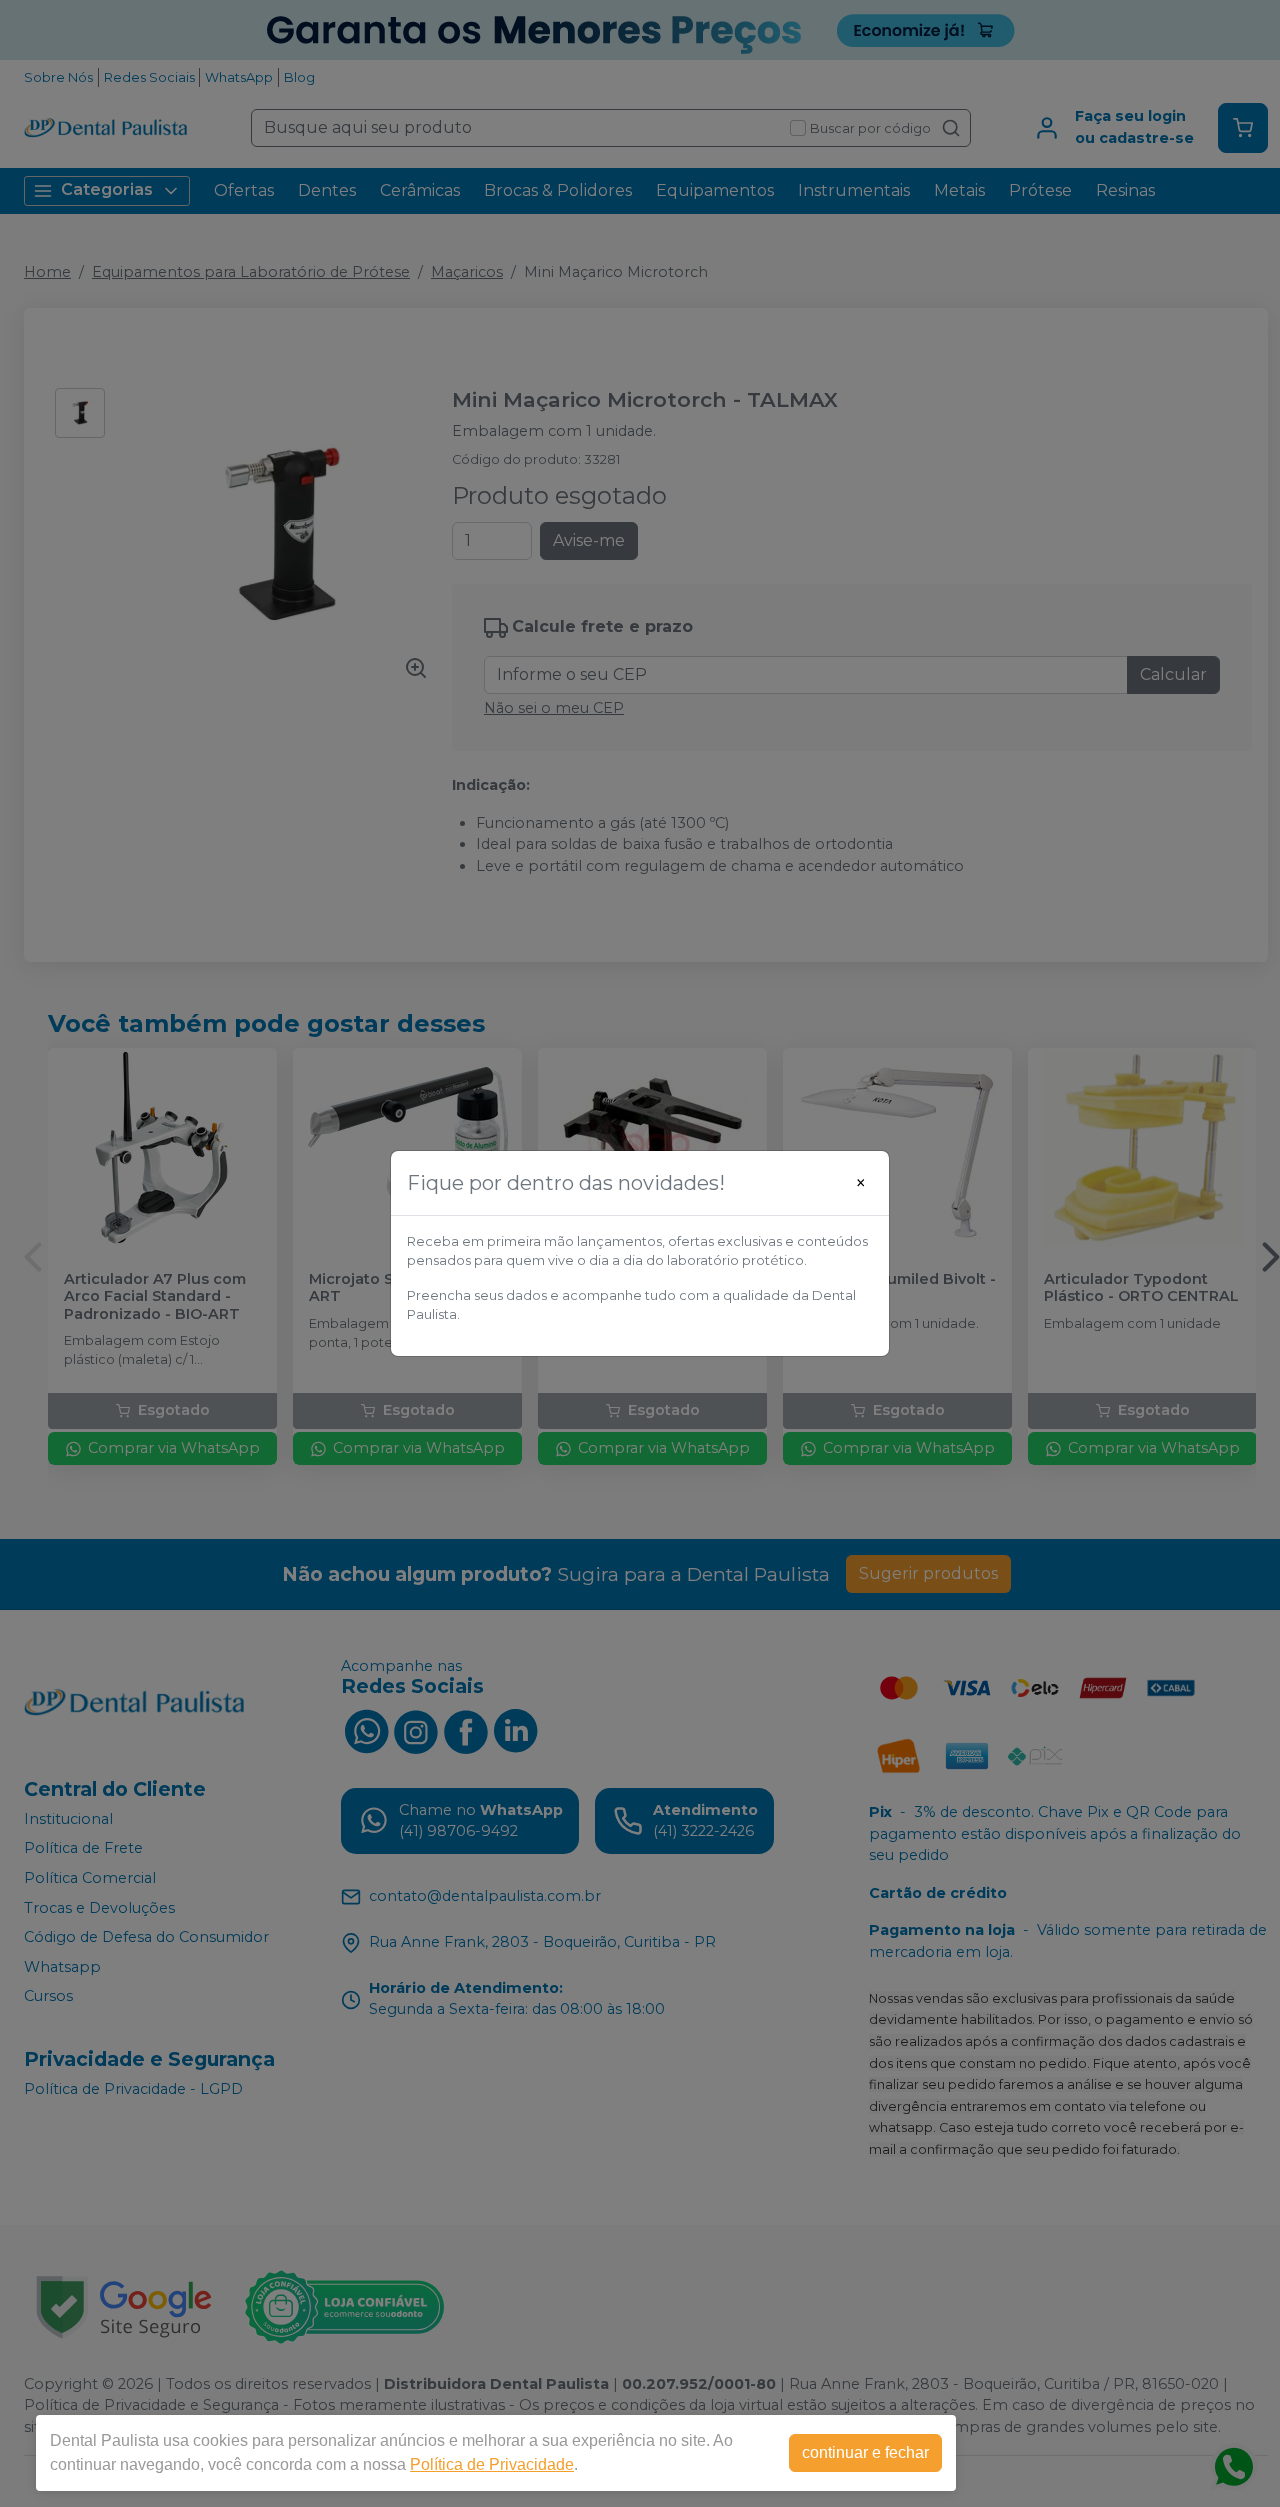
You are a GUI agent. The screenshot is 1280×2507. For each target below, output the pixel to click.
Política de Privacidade (492, 2464)
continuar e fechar (865, 2452)
